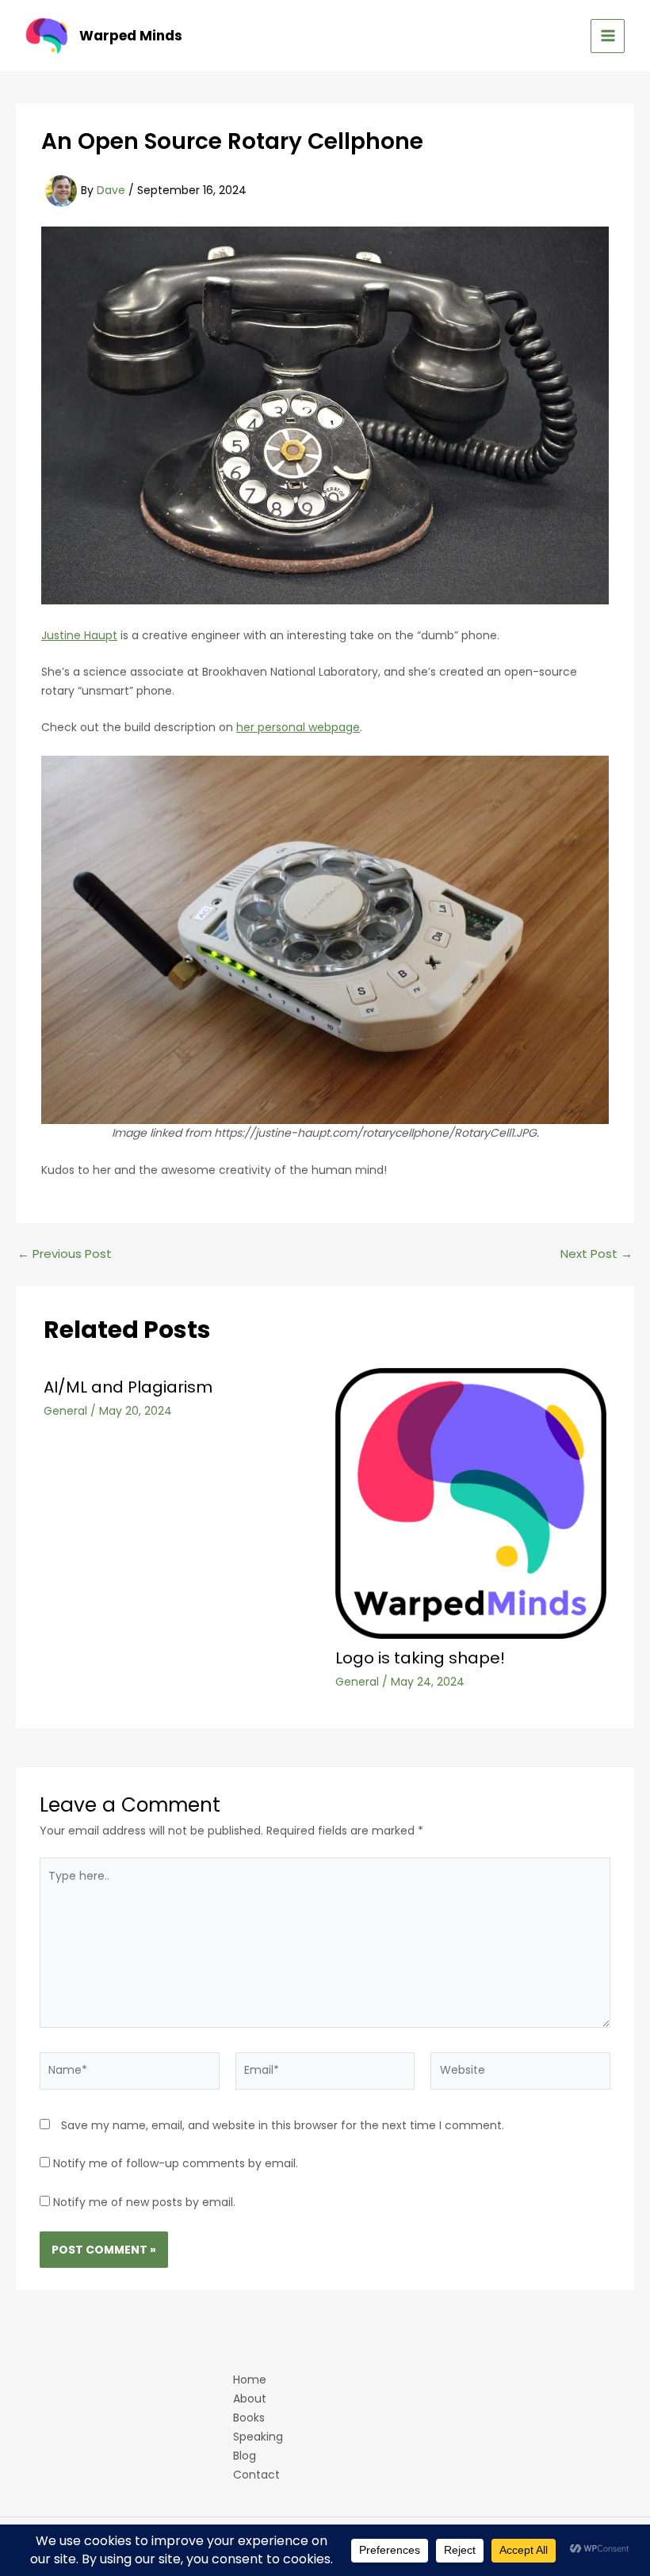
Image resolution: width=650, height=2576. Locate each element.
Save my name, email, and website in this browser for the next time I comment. (283, 2125)
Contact (256, 2475)
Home (250, 2380)
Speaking (258, 2437)
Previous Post (65, 1254)
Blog (245, 2456)
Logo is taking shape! (420, 1658)
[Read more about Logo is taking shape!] (471, 1503)
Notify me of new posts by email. (144, 2202)
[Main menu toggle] (608, 36)
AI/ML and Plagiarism (128, 1387)
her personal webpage (298, 727)
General (65, 1411)
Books (249, 2418)
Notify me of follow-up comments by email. (176, 2163)
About (250, 2399)
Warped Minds (131, 36)
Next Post (596, 1254)
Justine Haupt (79, 635)
